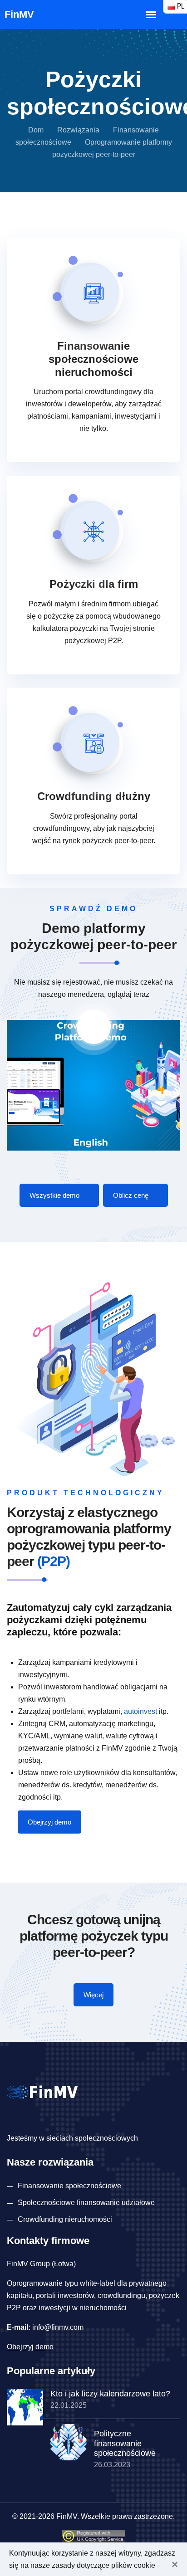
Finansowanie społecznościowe (69, 2186)
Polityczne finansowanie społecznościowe (125, 2443)
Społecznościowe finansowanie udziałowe (86, 2203)
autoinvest (140, 1711)
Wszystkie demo (55, 1195)
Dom (36, 130)
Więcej (93, 1995)
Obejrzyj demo (49, 1822)
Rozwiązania (78, 130)
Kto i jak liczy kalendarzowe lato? (110, 2394)
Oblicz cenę (132, 1195)
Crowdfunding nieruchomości (65, 2219)
